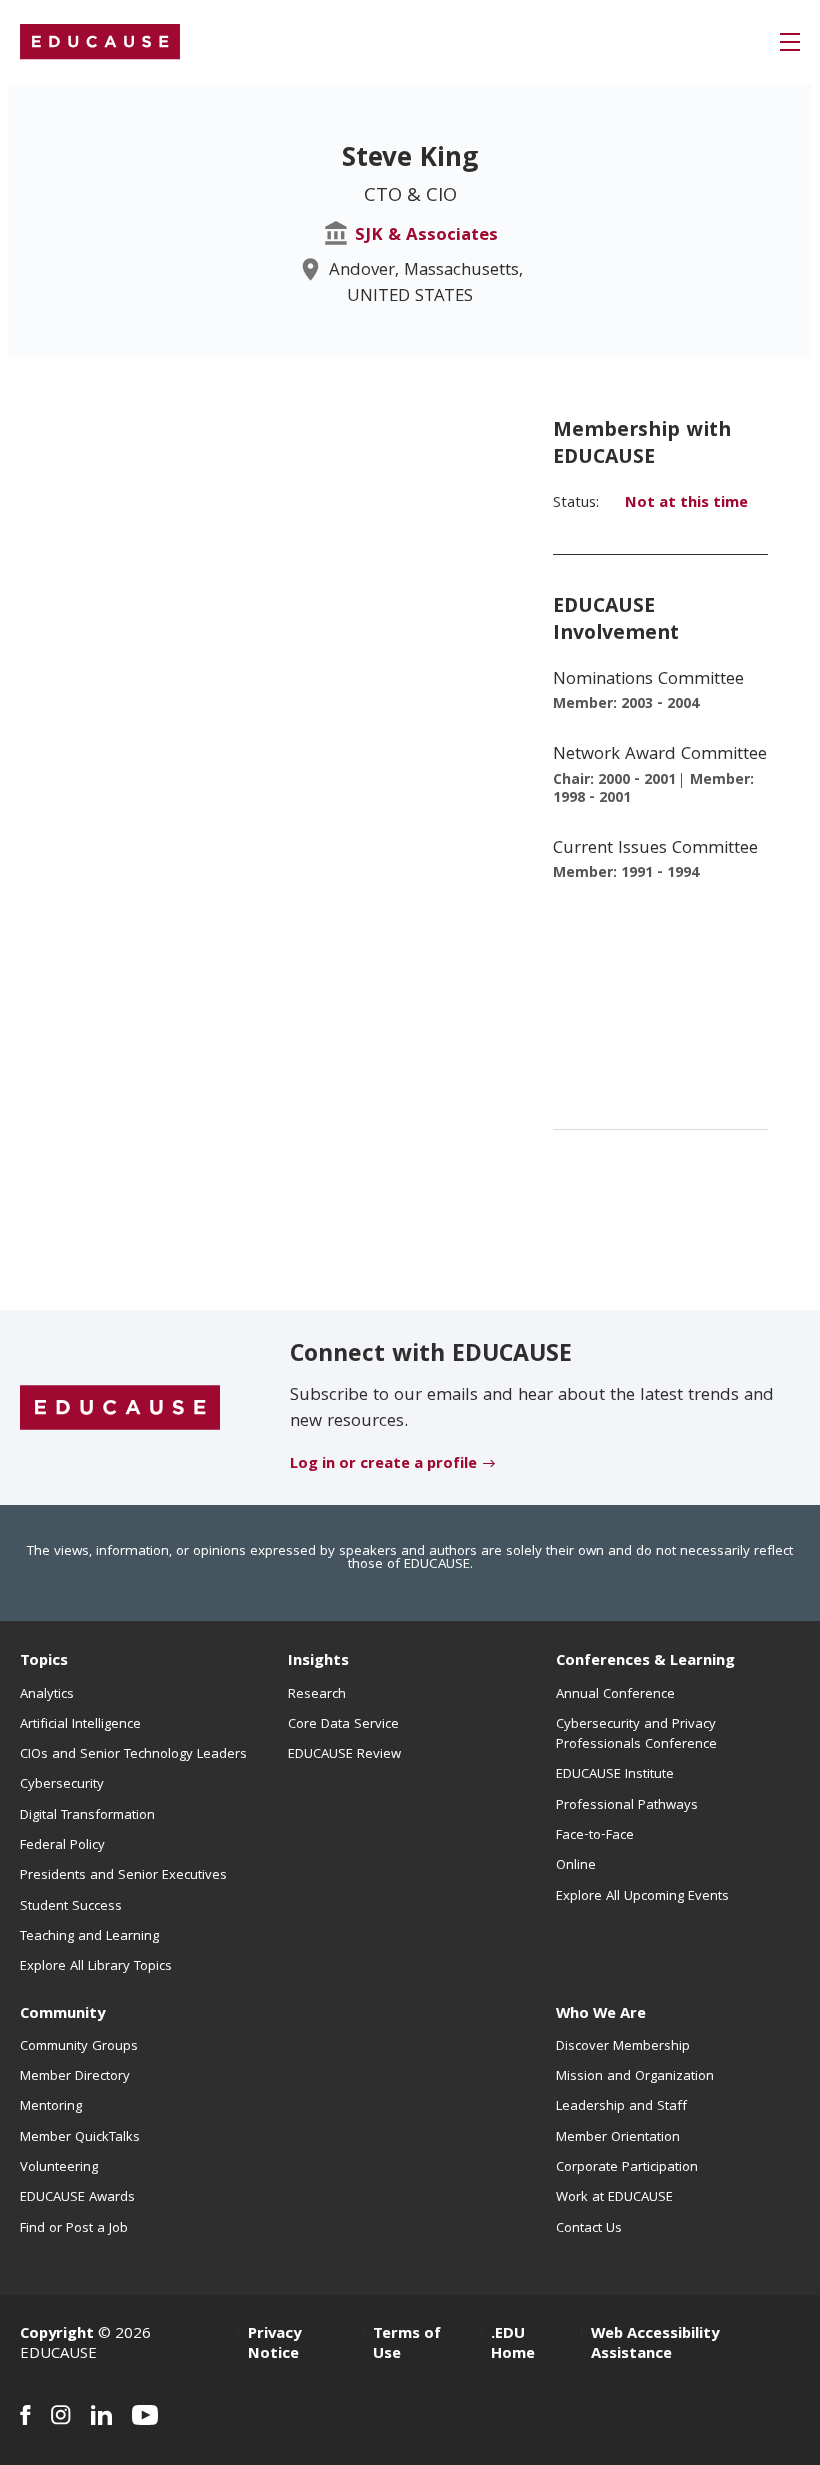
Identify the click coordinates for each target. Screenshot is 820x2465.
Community (62, 2015)
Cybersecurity (62, 1785)
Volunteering (59, 2168)
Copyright (57, 2335)
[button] (790, 42)
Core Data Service (343, 1725)
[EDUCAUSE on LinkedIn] (101, 2415)
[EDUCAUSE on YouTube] (145, 2415)
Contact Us (589, 2229)
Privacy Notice (274, 2345)
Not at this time (686, 504)
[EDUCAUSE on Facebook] (25, 2415)
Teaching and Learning (89, 1937)
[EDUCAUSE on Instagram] (61, 2415)
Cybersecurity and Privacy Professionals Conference (636, 1735)
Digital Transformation (87, 1816)
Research (317, 1695)
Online (576, 1866)
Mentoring (51, 2107)
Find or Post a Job (74, 2229)
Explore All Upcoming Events (642, 1897)
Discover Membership (623, 2047)
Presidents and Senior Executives (123, 1876)
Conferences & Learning (645, 1662)
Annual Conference (615, 1695)
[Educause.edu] (120, 1408)
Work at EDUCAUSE (614, 2198)
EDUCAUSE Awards (77, 2198)
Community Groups (79, 2047)
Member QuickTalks (80, 2138)
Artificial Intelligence (80, 1725)
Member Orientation (618, 2138)
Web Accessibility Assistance (655, 2345)
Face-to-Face (595, 1836)
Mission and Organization (635, 2077)
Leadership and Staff (621, 2107)
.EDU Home (513, 2345)
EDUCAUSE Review (344, 1755)
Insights (318, 1662)
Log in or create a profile (383, 1465)
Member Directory (75, 2077)
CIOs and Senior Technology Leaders (133, 1755)
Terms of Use (407, 2345)
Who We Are (601, 2015)
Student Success (71, 1907)
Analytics (47, 1695)
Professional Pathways (627, 1806)
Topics (44, 1662)
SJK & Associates (426, 236)
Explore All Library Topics (96, 1967)
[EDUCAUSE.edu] (100, 42)
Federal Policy (62, 1846)
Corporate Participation (627, 2168)
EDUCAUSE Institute (615, 1775)
